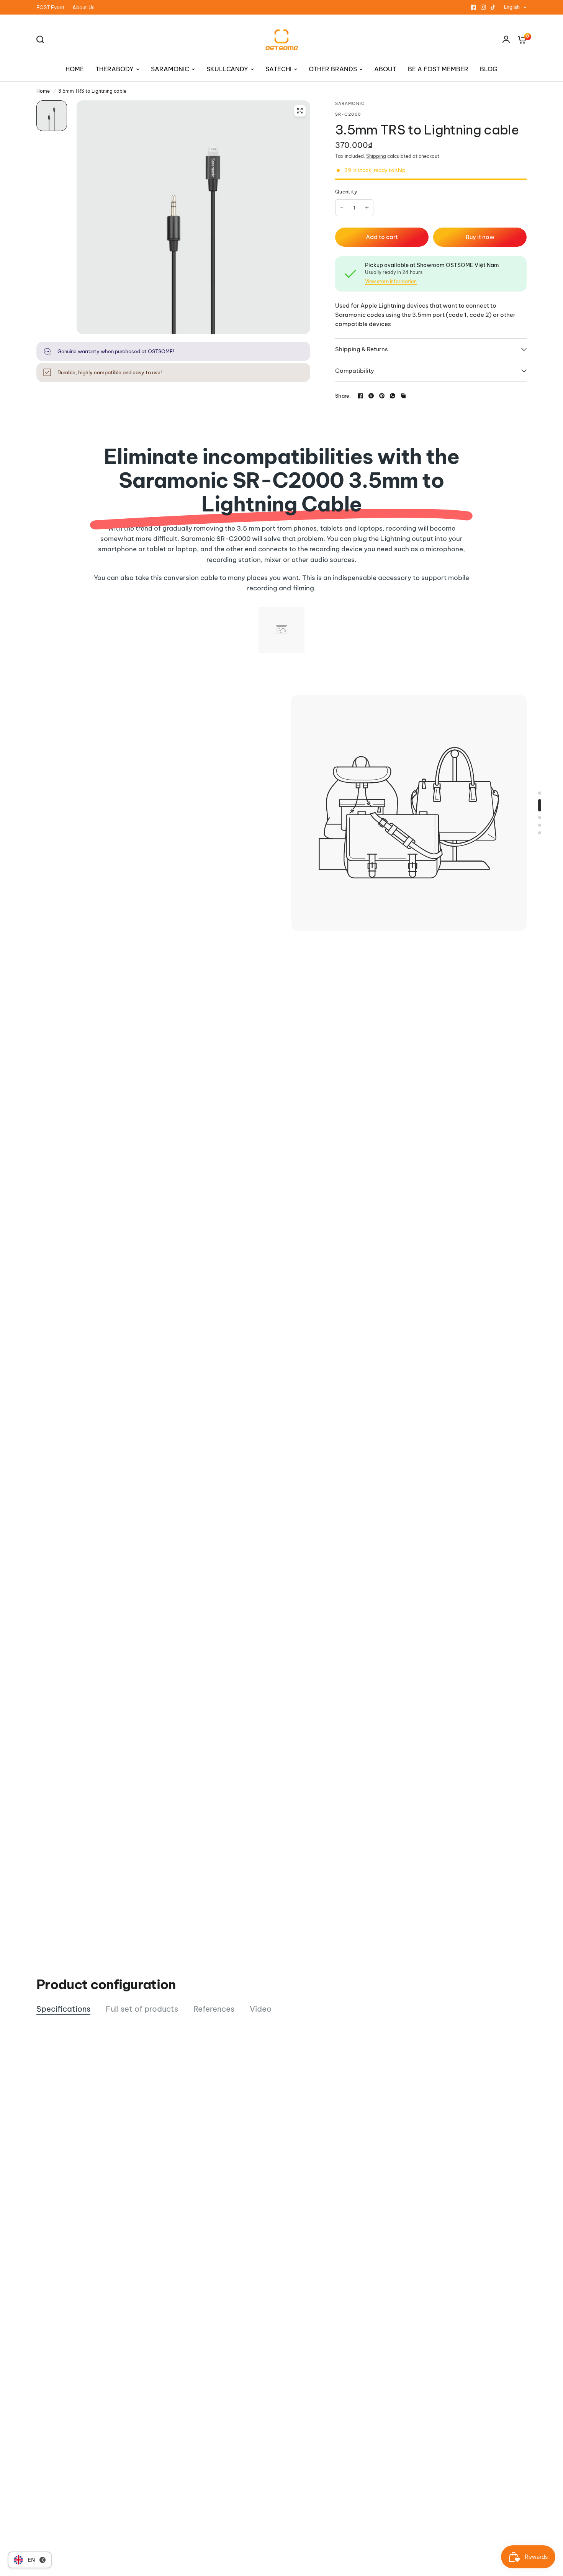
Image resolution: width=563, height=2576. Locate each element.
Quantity (346, 192)
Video (261, 2009)
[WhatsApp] (393, 396)
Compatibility (355, 371)
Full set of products (142, 2009)
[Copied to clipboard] (403, 396)
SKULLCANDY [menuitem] (227, 69)
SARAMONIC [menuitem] (170, 69)
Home (43, 91)
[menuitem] (52, 7)
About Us (83, 7)
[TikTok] (493, 7)
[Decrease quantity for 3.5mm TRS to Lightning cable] (342, 208)
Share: (343, 396)
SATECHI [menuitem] (278, 69)
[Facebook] (473, 7)
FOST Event (51, 7)
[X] (371, 396)
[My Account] (506, 39)
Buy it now (480, 237)
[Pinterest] (382, 396)
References (214, 2009)
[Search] (42, 39)
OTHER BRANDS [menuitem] (333, 69)
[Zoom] (300, 111)
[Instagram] (483, 7)
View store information (391, 282)
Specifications (63, 2009)
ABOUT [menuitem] (385, 69)
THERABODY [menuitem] (115, 69)
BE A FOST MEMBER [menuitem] (438, 69)
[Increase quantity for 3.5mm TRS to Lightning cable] (367, 208)
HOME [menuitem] (75, 69)
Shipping (376, 156)
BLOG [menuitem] (489, 69)
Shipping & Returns (362, 349)
